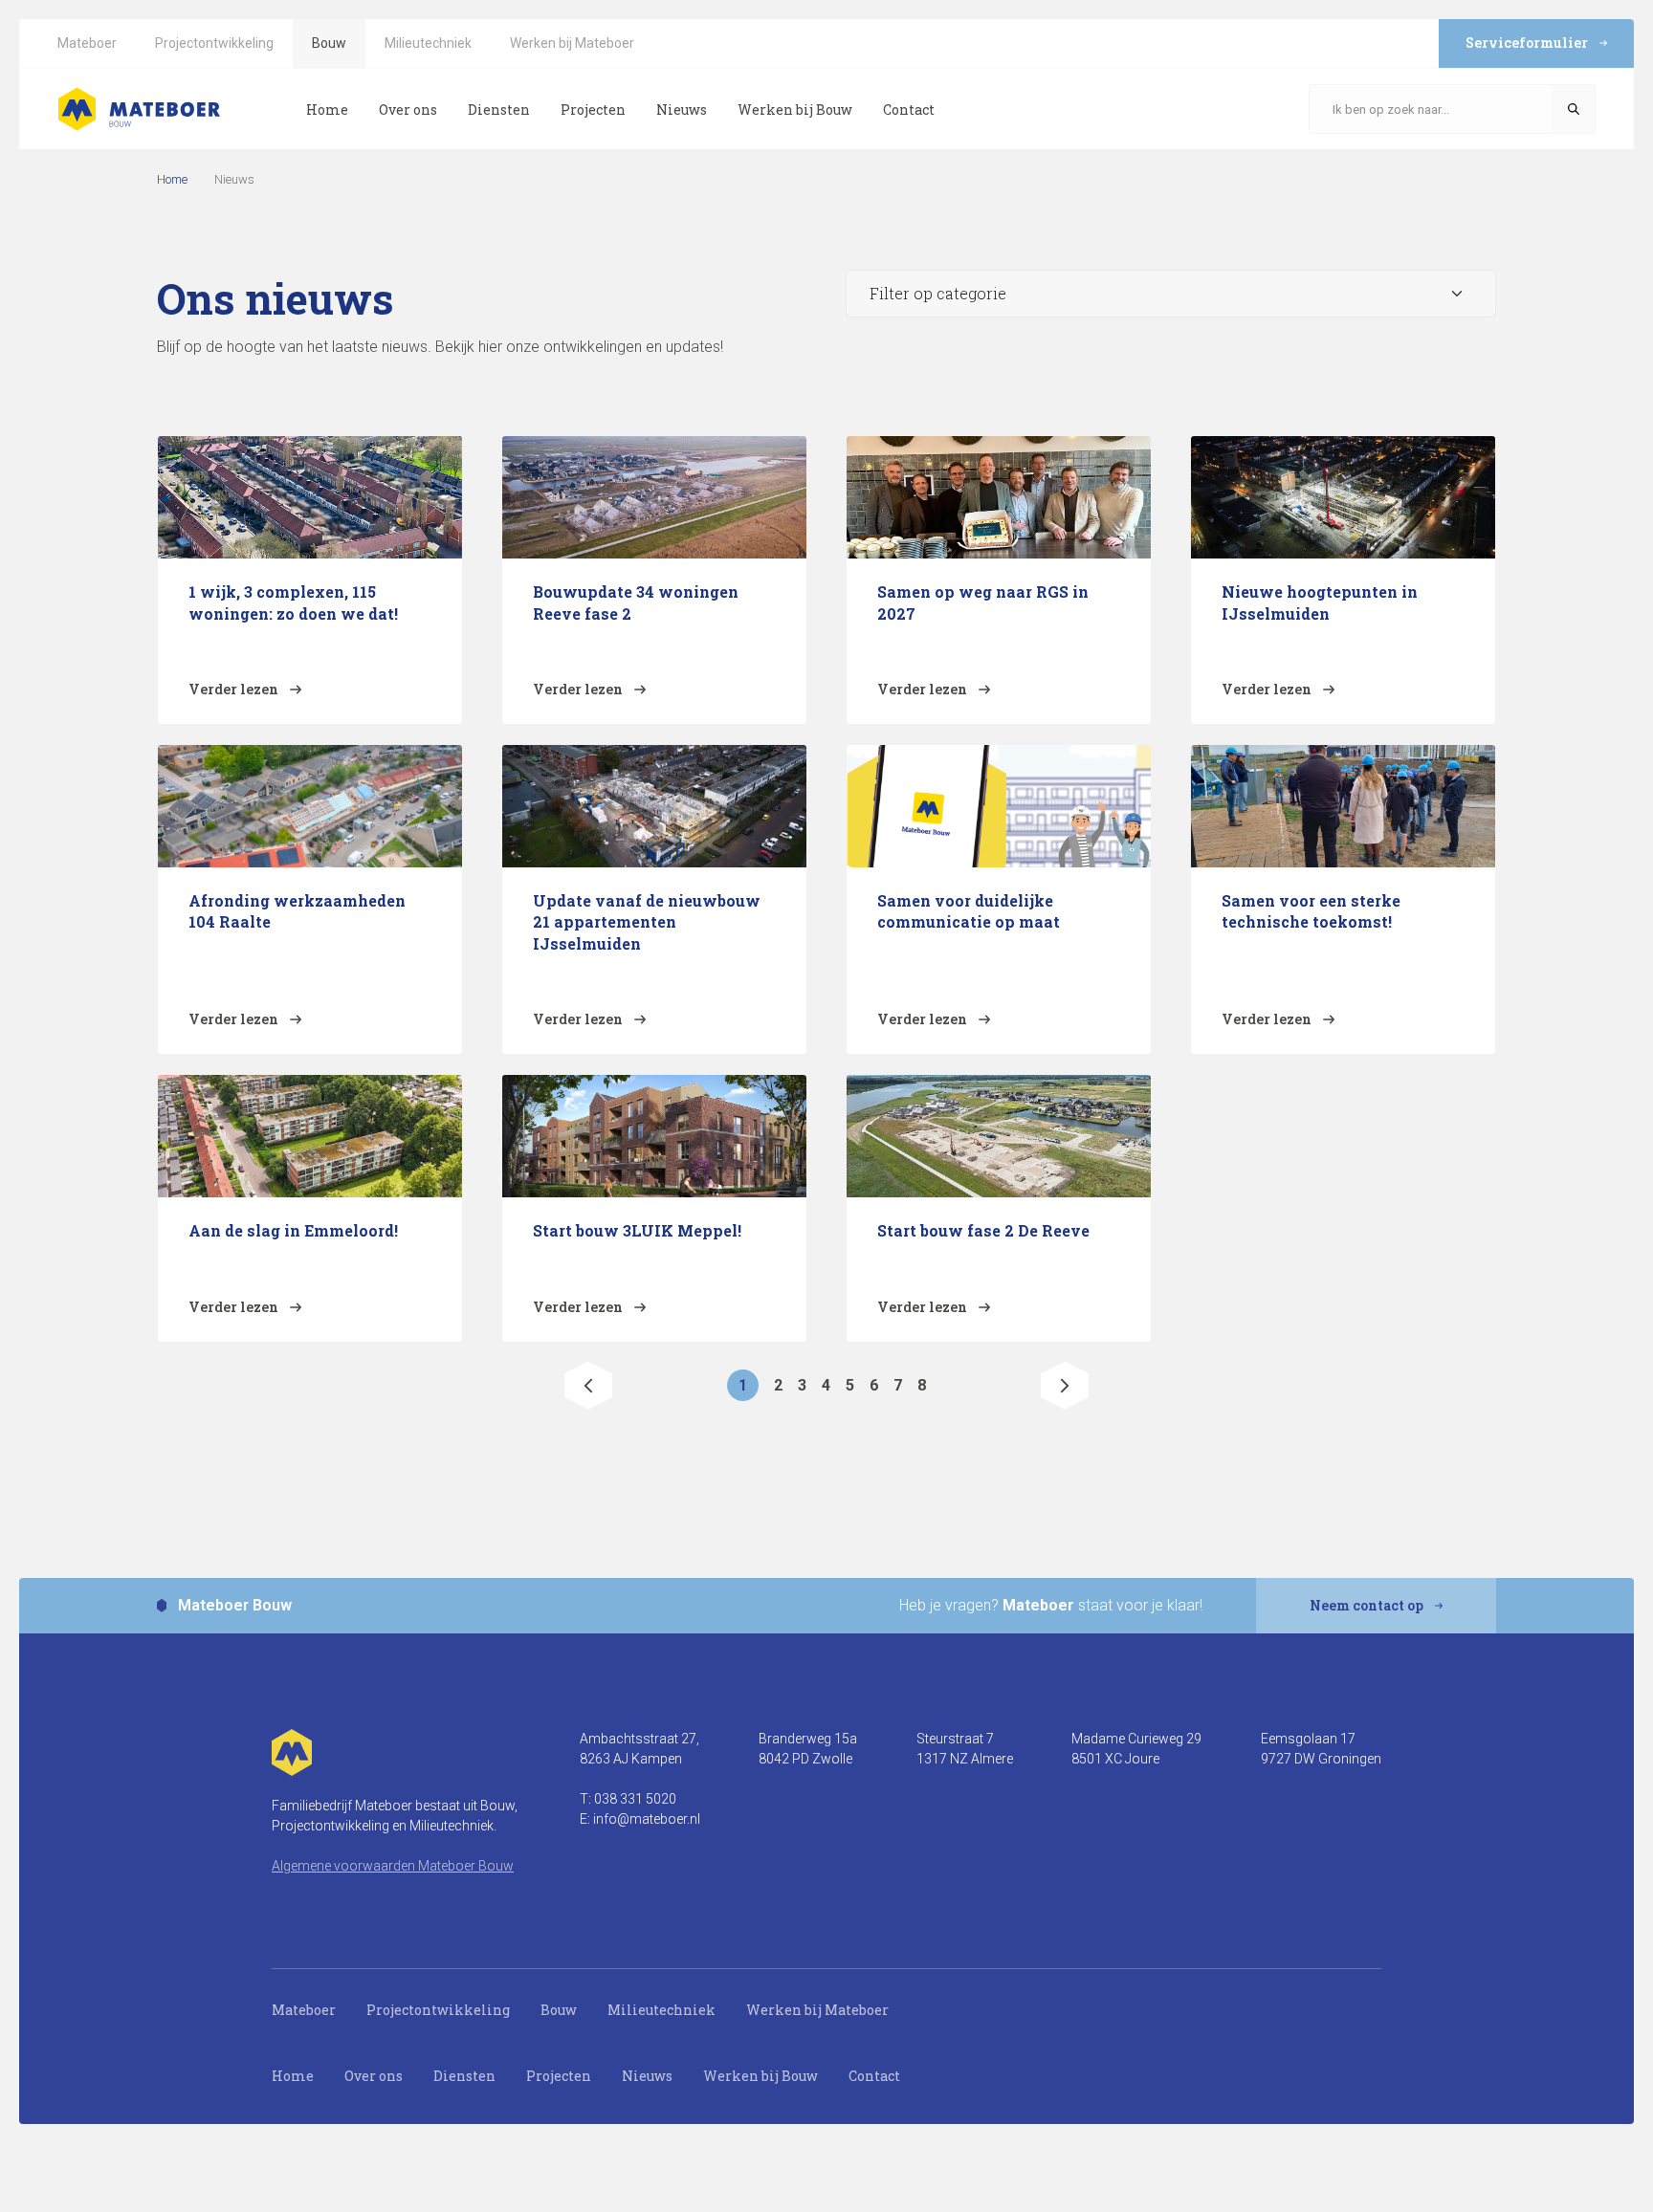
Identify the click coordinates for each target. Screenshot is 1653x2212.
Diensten (464, 2076)
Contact (874, 2076)
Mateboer (304, 2010)
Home (172, 179)
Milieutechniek (661, 2010)
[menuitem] (87, 44)
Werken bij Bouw (760, 2076)
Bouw (559, 2010)
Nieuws (647, 2076)
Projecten (559, 2076)
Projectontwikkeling (438, 2010)
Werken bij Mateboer (817, 2010)
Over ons (374, 2076)
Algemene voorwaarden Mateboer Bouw (393, 1866)
